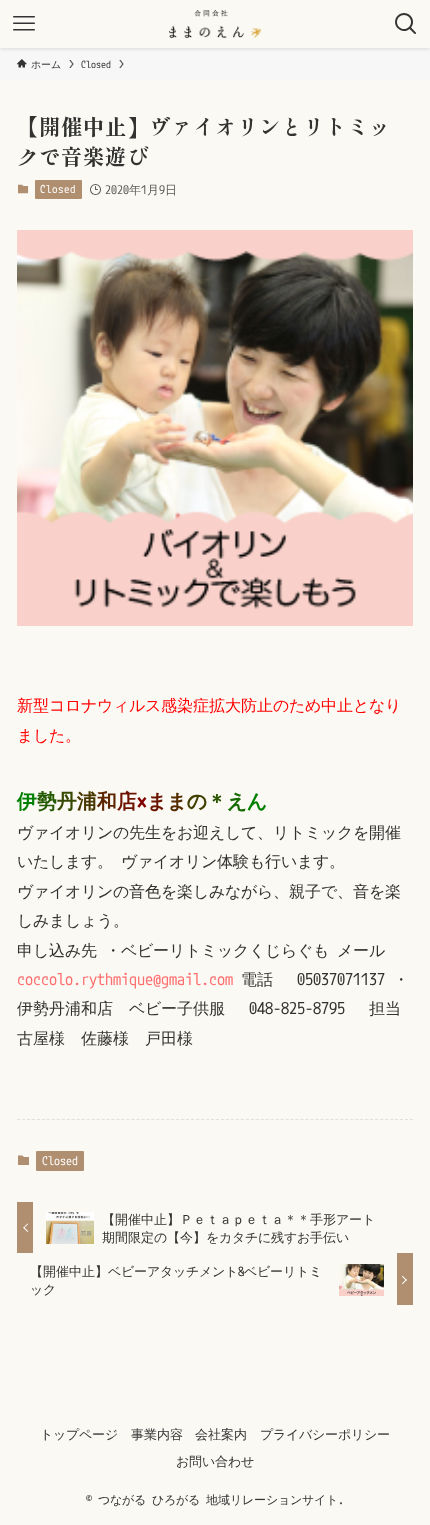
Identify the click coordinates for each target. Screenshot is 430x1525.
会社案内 (221, 1434)
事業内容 (157, 1434)
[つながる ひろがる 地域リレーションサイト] (215, 24)
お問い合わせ (215, 1461)
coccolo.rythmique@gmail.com (125, 979)
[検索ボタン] (406, 24)
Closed (58, 189)
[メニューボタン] (24, 24)
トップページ (79, 1434)
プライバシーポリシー (325, 1434)
